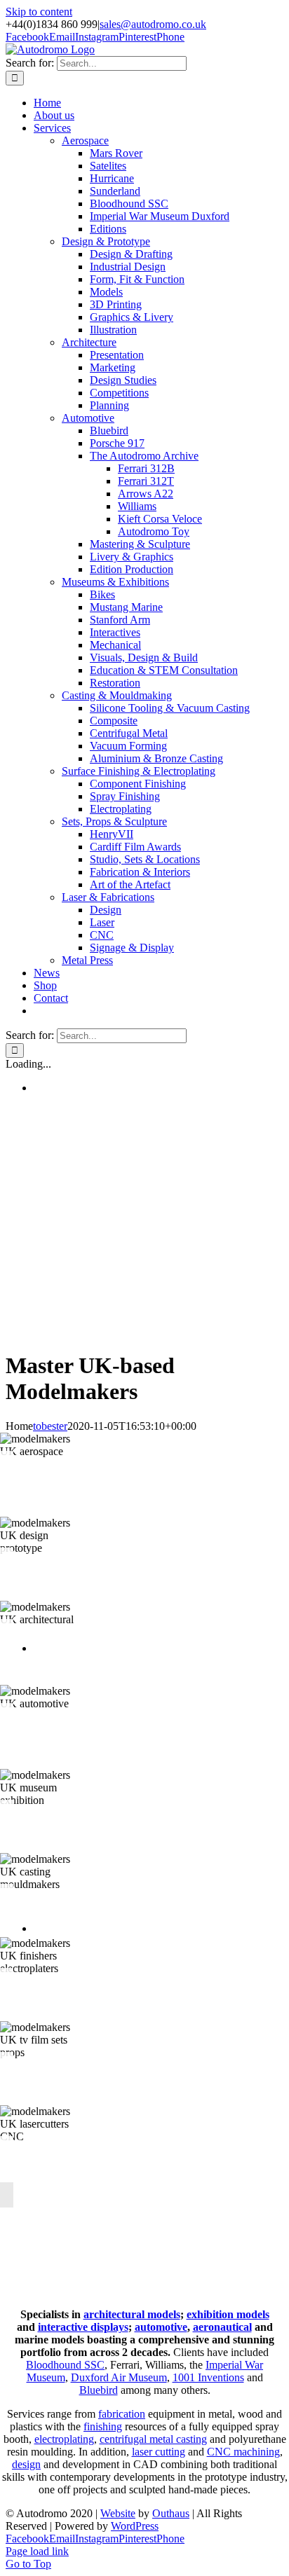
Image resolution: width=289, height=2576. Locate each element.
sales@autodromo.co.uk (153, 24)
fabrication (122, 2414)
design (26, 2464)
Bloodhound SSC (65, 2365)
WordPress (135, 2526)
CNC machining (243, 2452)
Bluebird (99, 2390)
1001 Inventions (208, 2377)
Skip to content (39, 12)
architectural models (132, 2314)
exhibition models (228, 2314)
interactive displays (83, 2327)
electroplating (64, 2439)
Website (118, 2513)
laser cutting (159, 2452)
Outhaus (171, 2513)
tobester (50, 1426)
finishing (103, 2426)
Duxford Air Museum (119, 2377)
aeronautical (222, 2327)
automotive (161, 2327)
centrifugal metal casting (153, 2439)
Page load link (37, 2551)
